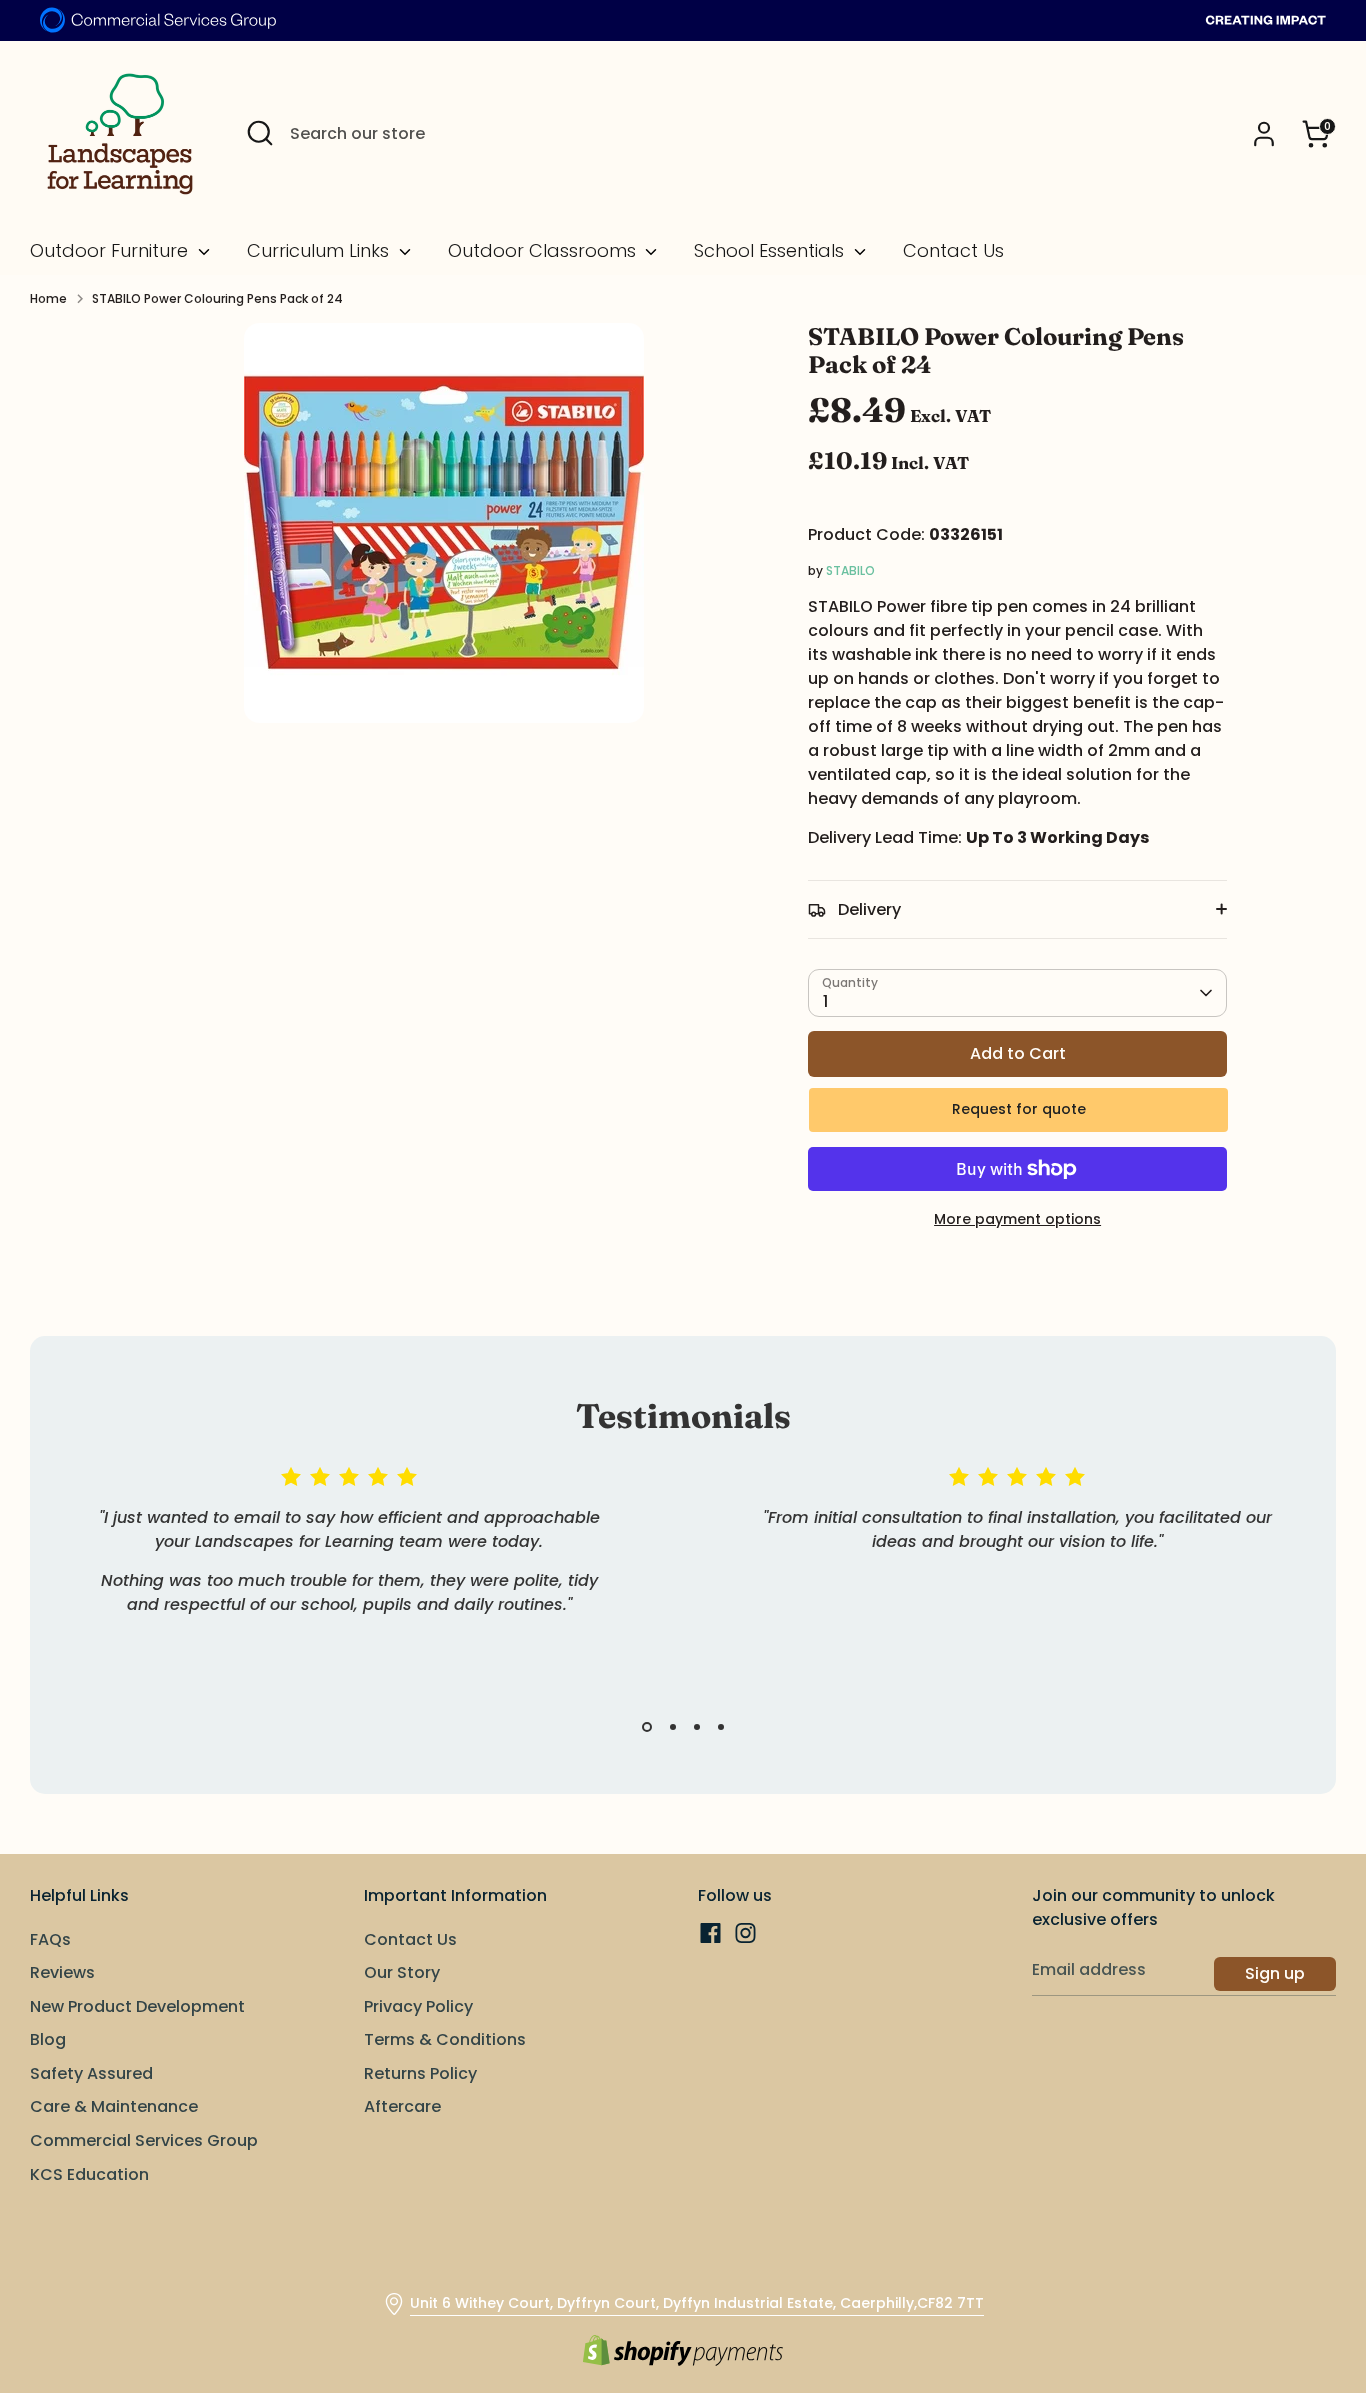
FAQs (50, 1939)
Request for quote (1019, 1109)
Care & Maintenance (114, 2106)
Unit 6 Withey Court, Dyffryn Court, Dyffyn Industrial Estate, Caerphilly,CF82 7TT (697, 2303)
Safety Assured (91, 2073)
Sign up (1275, 1973)
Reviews (62, 1972)
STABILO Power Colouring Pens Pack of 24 (217, 298)
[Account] (1264, 134)
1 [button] (647, 1727)
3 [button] (697, 1727)
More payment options (1017, 1219)
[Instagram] (745, 1933)
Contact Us (953, 251)
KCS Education (89, 2174)
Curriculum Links (320, 251)
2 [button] (673, 1727)
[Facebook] (710, 1933)
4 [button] (721, 1727)
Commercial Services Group (144, 2140)
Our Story (402, 1972)
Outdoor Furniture (111, 251)
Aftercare (402, 2106)
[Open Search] (260, 133)
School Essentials (771, 251)
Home (48, 298)
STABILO (850, 570)
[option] (334, 1564)
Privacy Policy (418, 2006)
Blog (48, 2039)
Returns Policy (420, 2073)
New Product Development (137, 2006)
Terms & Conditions (445, 2039)
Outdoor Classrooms (544, 251)
